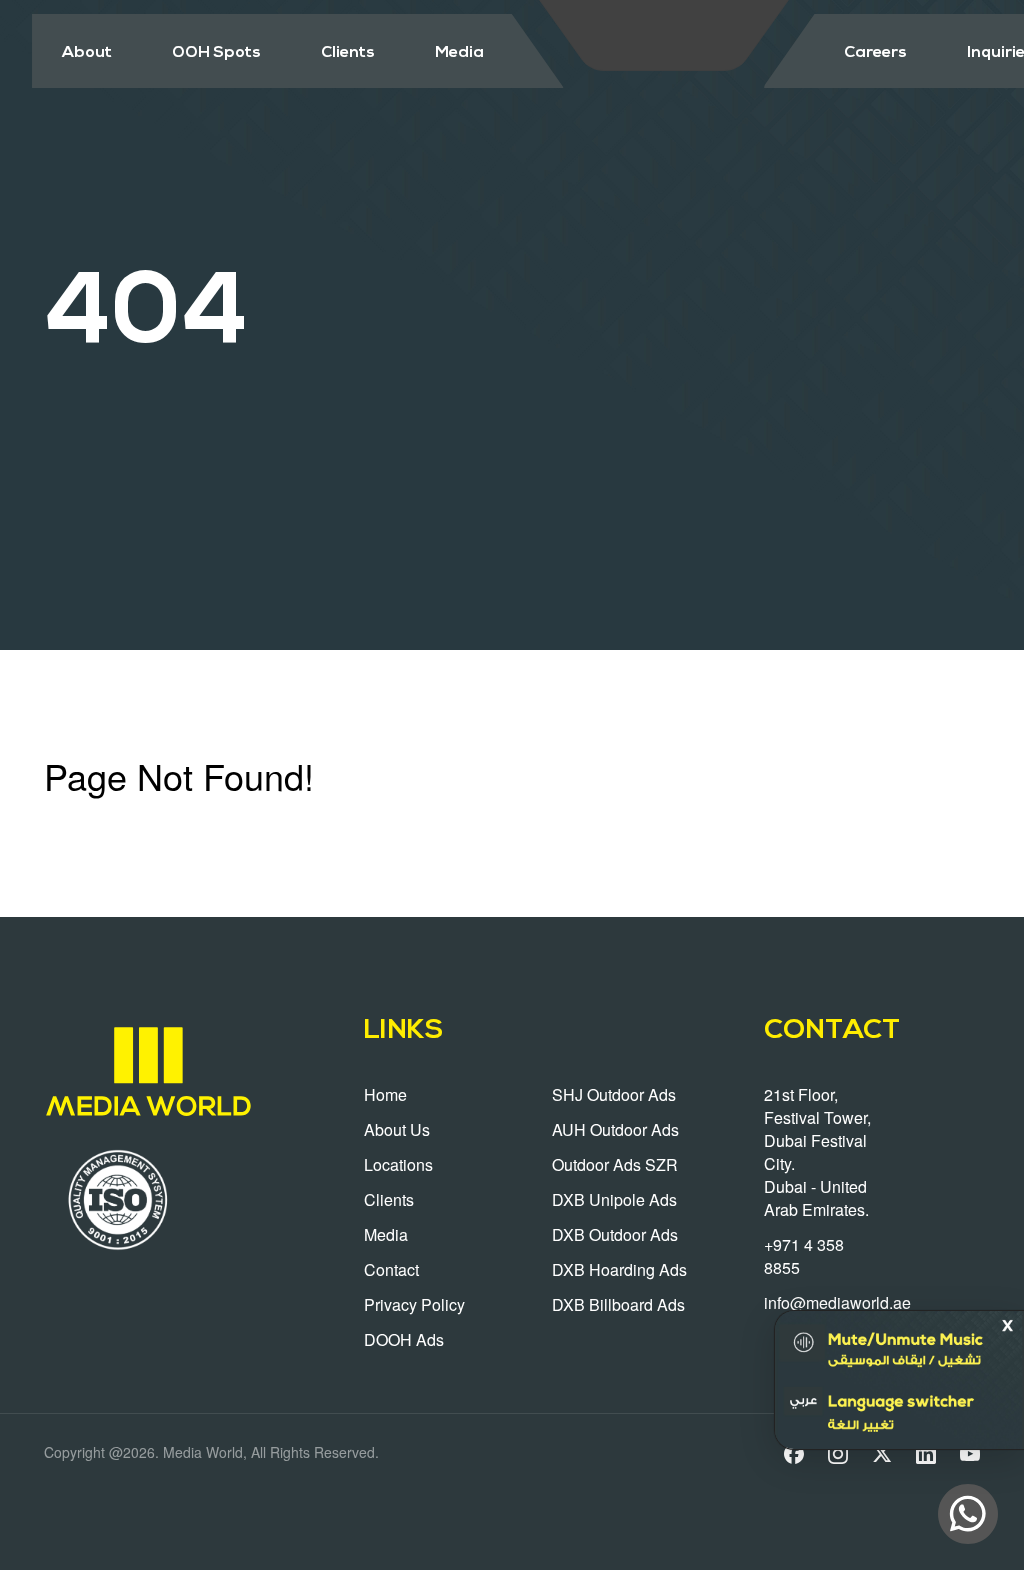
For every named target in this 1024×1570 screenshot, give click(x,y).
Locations (398, 1164)
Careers (875, 53)
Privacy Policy (414, 1304)
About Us (397, 1129)
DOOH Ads (404, 1339)
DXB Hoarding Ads (619, 1269)
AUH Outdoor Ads (615, 1129)
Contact (391, 1269)
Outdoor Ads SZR (615, 1164)
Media (459, 53)
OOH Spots (216, 53)
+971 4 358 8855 (804, 1256)
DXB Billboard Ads (618, 1304)
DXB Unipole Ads (614, 1199)
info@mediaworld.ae (837, 1302)
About (87, 53)
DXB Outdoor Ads (615, 1234)
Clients (348, 53)
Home (385, 1094)
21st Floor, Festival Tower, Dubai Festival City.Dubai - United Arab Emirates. (817, 1152)
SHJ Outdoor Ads (614, 1094)
